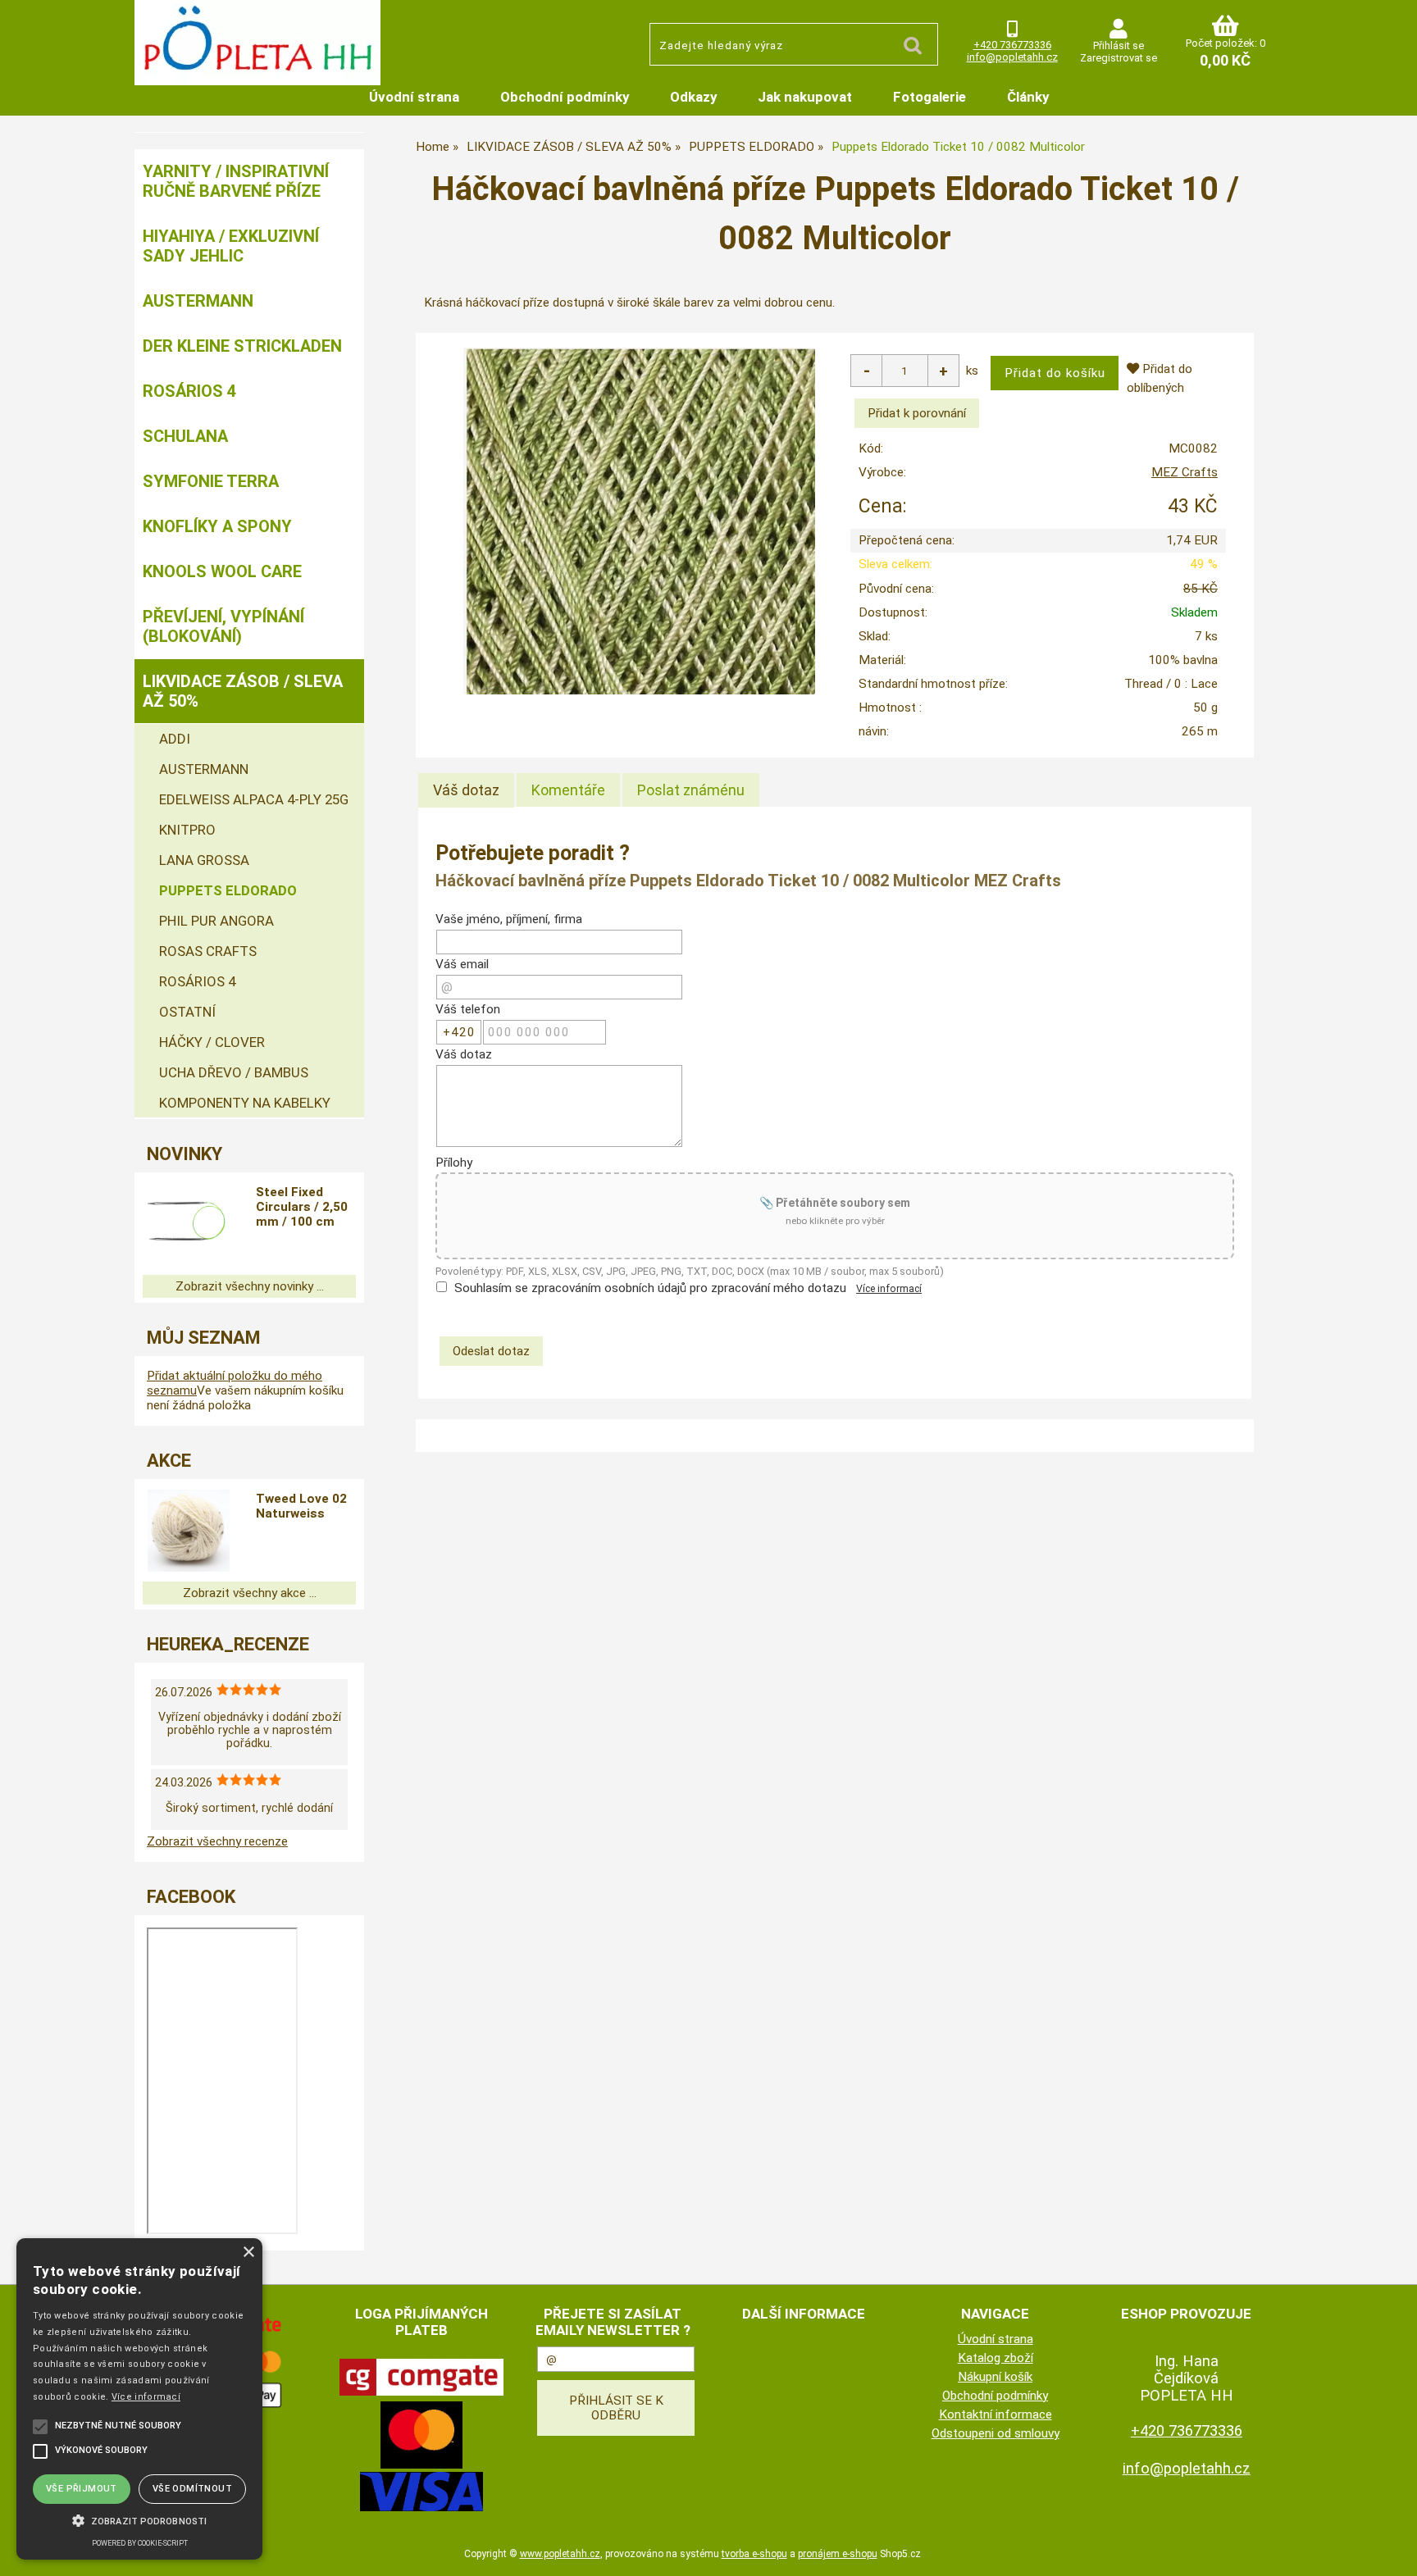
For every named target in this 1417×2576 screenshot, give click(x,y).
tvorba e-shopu (754, 2554)
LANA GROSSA (204, 860)
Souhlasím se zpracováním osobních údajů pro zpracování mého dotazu (650, 1288)
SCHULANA (185, 436)
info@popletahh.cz (1012, 57)
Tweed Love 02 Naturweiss (301, 1506)
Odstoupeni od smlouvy (996, 2433)
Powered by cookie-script (140, 2543)
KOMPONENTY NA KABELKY (245, 1103)
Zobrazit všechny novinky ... (250, 1286)
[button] (139, 2519)
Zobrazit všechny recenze (217, 1841)
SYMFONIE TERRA (211, 481)
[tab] (466, 790)
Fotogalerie (929, 97)
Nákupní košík (995, 2377)
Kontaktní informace (996, 2414)
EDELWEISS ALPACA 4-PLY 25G (254, 799)
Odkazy (693, 97)
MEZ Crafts (1185, 472)
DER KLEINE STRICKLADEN (242, 346)
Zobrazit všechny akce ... (250, 1593)
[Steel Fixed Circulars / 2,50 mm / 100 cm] (189, 1224)
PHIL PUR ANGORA (216, 921)
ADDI (175, 739)
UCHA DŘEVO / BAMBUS (234, 1072)
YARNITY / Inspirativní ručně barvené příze (236, 181)
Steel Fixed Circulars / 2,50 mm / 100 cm (302, 1207)
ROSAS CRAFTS (208, 951)
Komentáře (568, 790)
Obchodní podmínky (565, 97)
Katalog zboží (996, 2358)
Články (1028, 97)
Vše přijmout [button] (82, 2489)
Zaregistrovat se (1119, 58)
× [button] (248, 2253)
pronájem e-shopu (838, 2554)
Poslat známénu (691, 790)
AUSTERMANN (198, 301)
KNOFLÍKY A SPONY (217, 526)
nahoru (1392, 2551)
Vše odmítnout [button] (192, 2489)
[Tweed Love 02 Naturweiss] (189, 1531)
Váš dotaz (466, 790)
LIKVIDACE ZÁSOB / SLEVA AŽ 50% (243, 691)
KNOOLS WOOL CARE (222, 571)
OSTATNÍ (187, 1012)
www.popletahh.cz (560, 2554)
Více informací (889, 1289)
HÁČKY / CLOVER (212, 1042)
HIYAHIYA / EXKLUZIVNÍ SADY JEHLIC (231, 246)
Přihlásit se (1119, 46)
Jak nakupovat (805, 97)
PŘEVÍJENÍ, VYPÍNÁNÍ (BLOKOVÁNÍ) (223, 626)
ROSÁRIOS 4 (189, 391)
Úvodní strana (414, 97)
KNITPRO (187, 830)
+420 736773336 (1012, 45)
